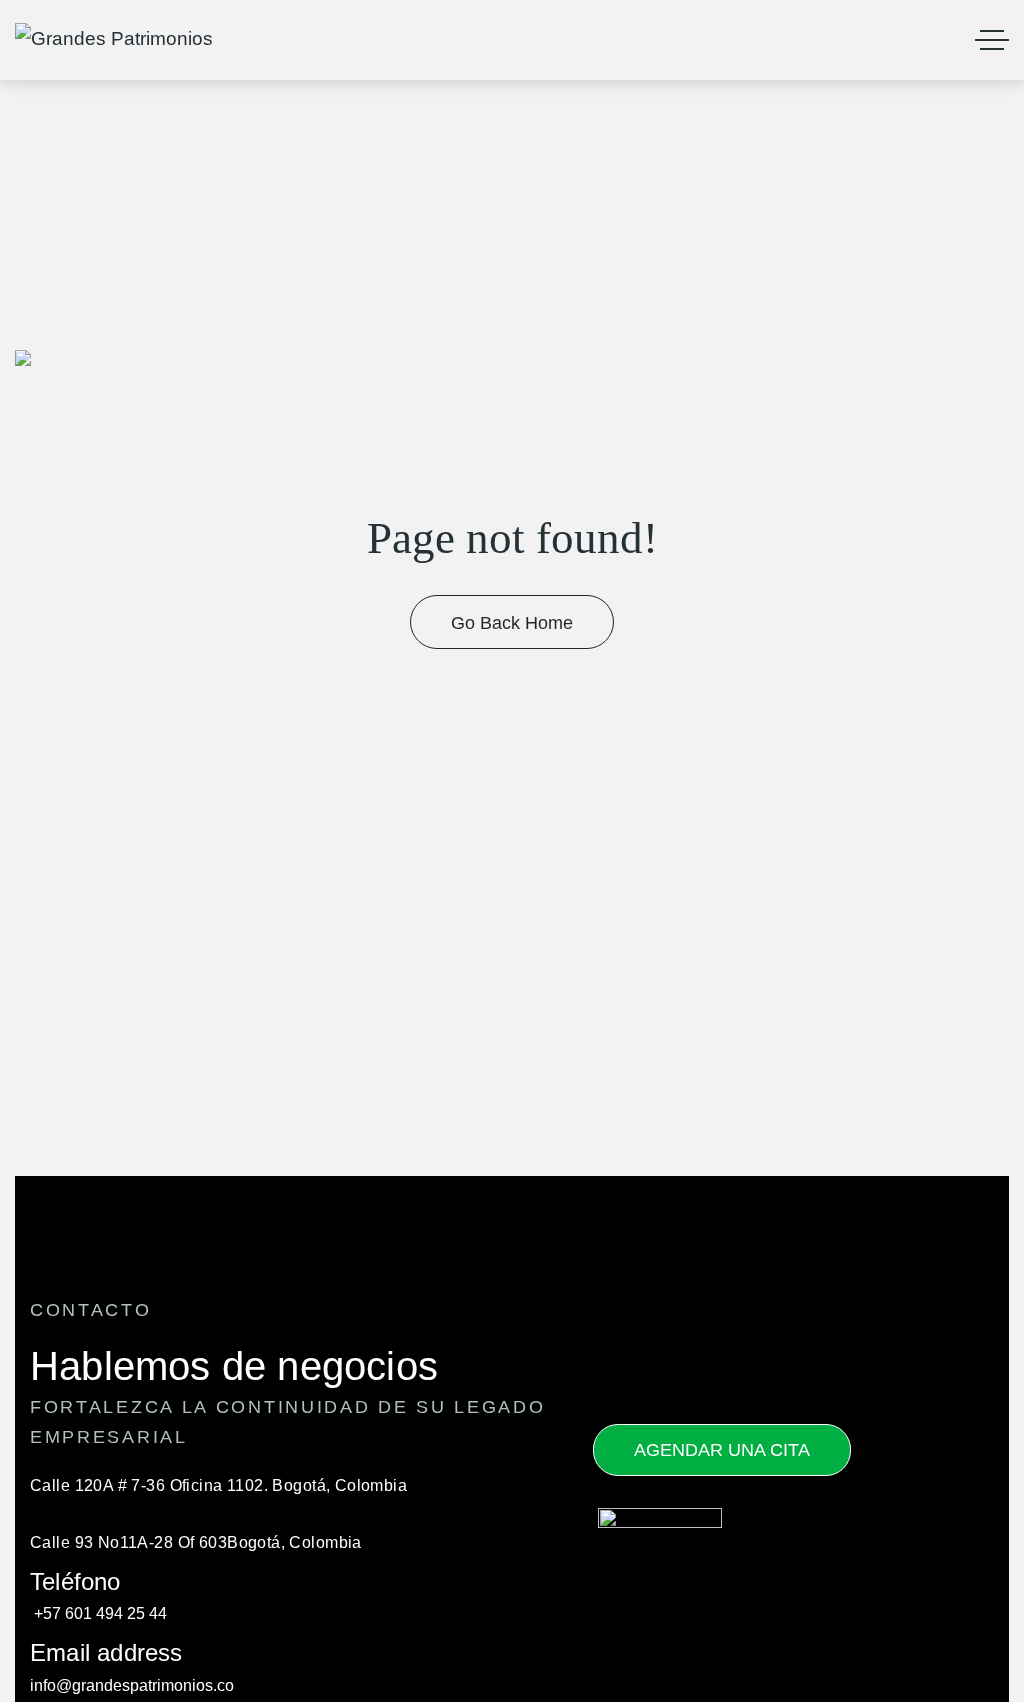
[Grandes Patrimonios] (114, 40)
